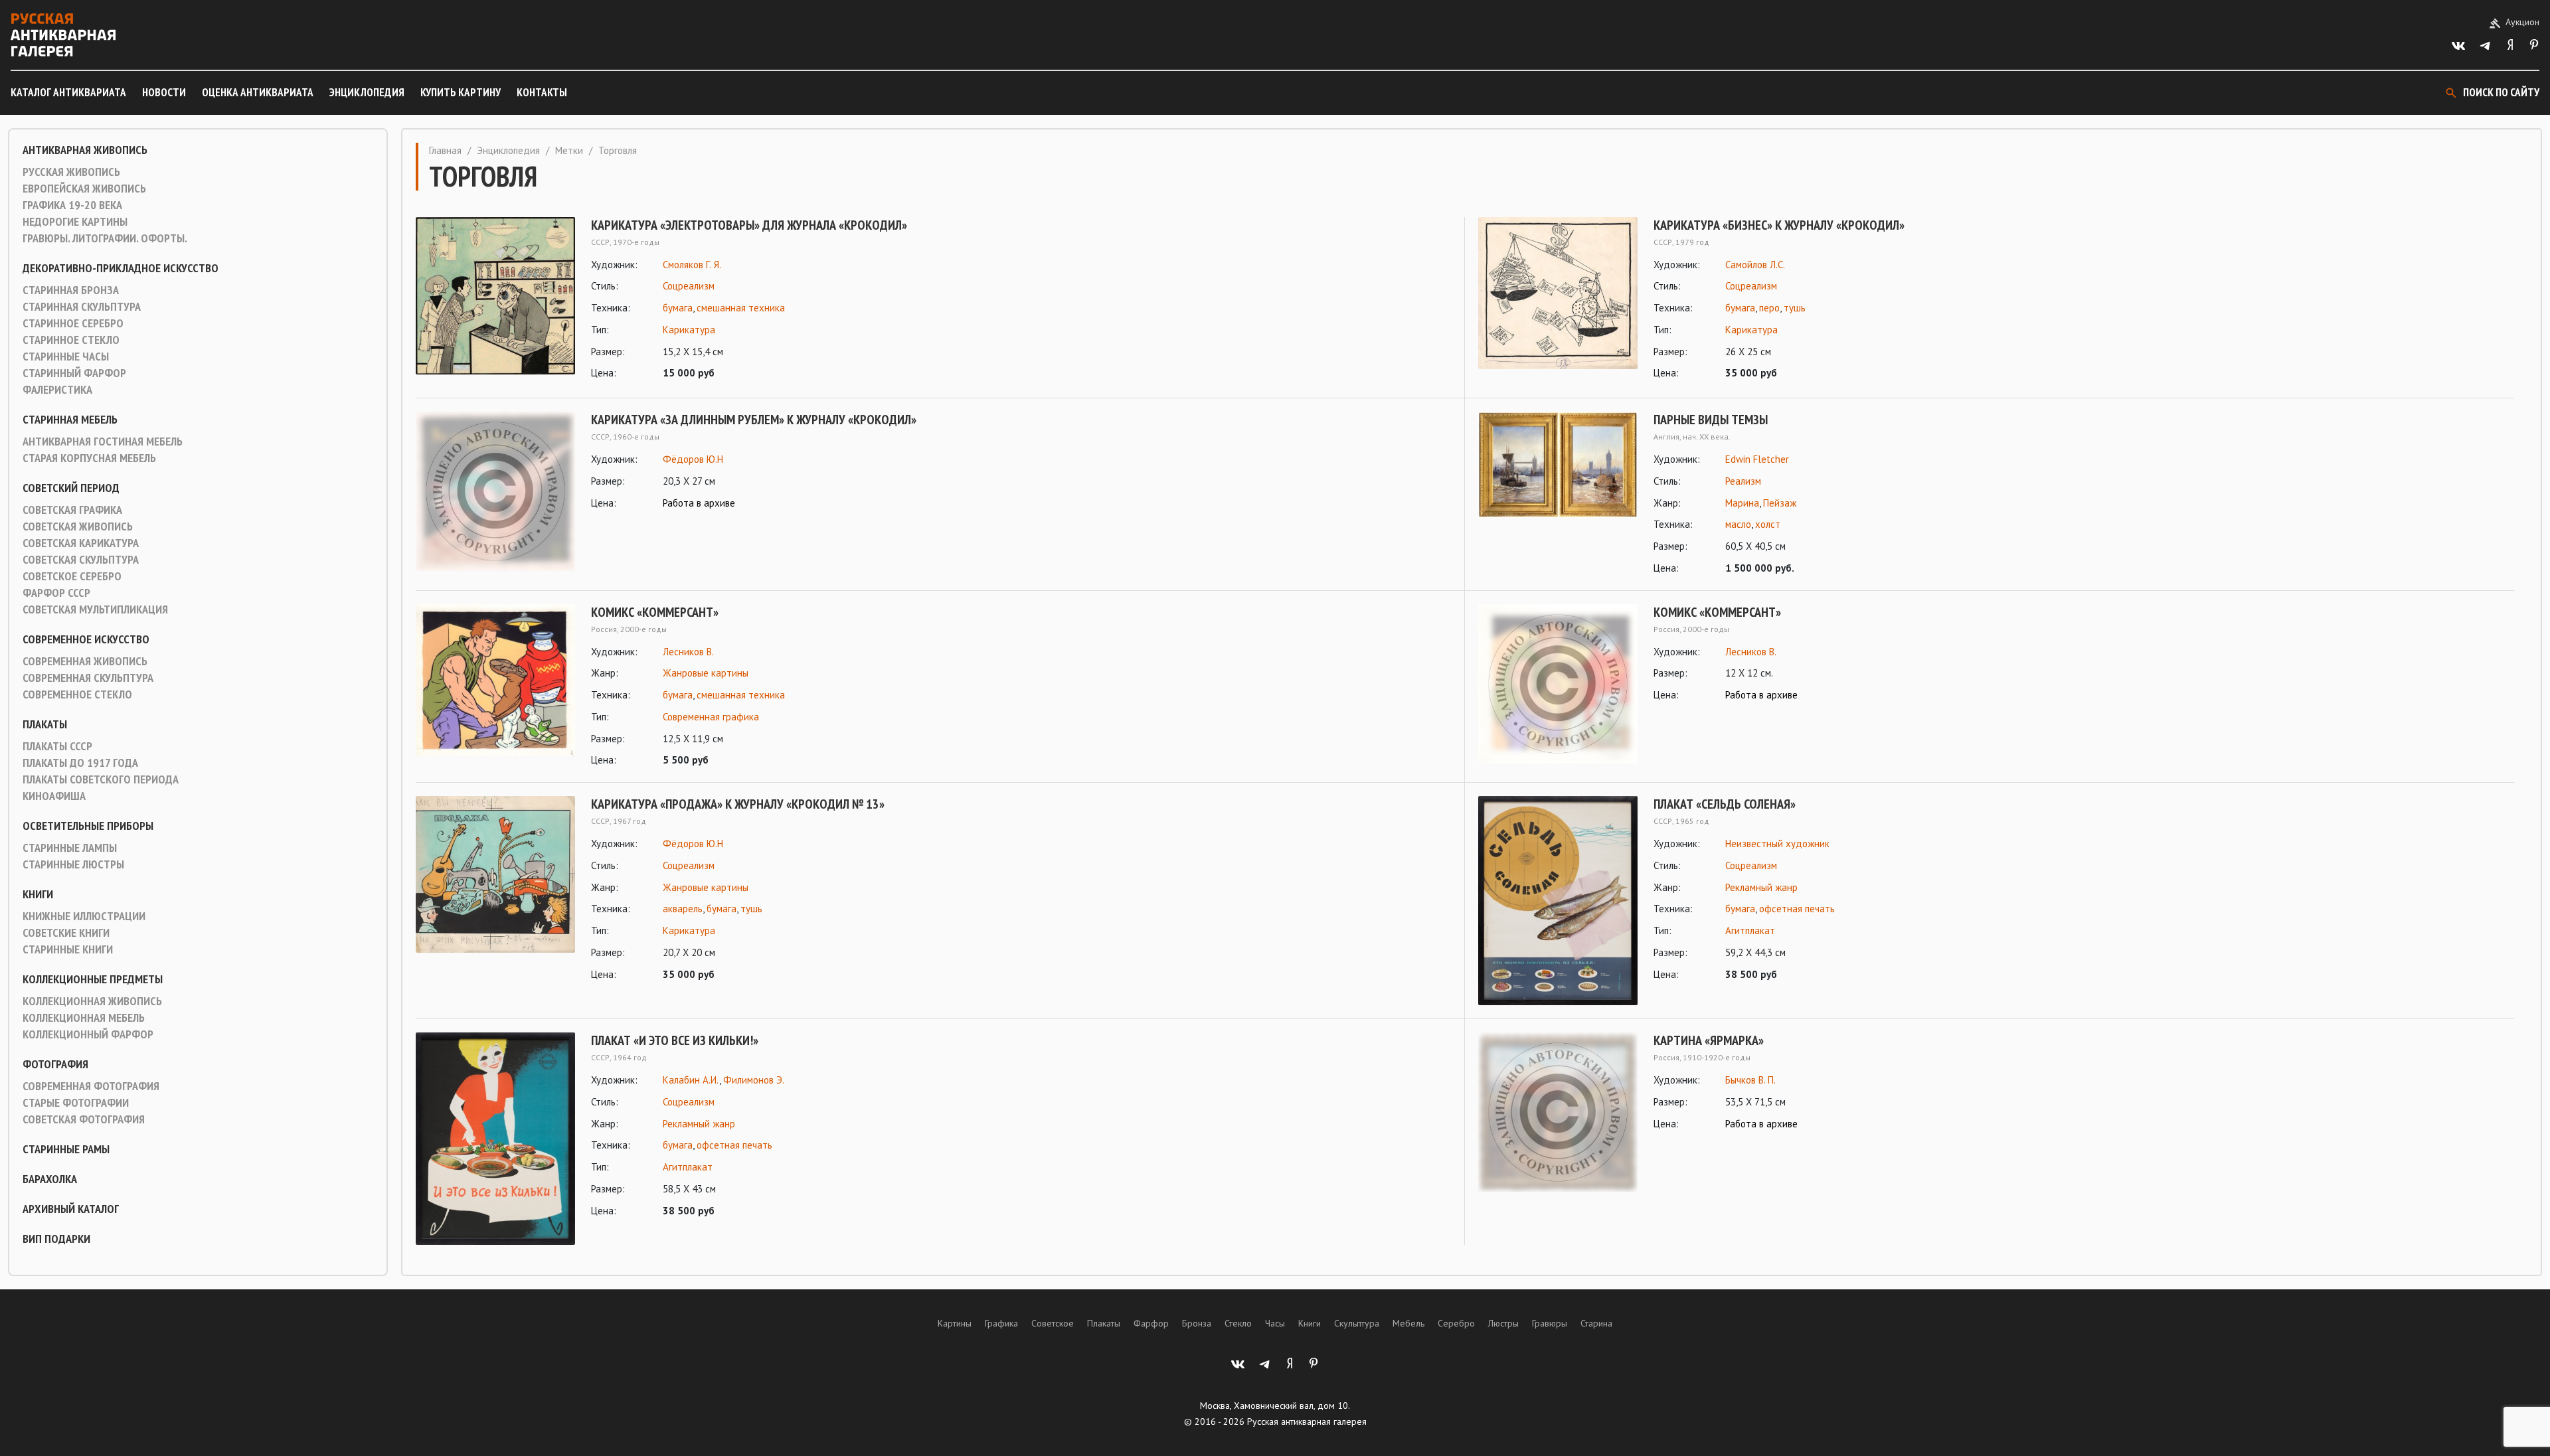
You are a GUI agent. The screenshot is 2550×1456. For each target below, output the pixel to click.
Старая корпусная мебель (89, 458)
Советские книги (66, 933)
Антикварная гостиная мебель (103, 442)
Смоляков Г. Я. (692, 265)
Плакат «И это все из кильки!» (675, 1040)
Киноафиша (54, 796)
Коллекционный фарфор (88, 1034)
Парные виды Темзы (1711, 420)
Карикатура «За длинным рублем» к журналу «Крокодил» (754, 420)
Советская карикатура (81, 543)
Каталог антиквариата (68, 92)
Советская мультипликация (95, 609)
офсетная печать (1797, 909)
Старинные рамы (66, 1149)
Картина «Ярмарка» (1709, 1040)
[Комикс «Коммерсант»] (495, 687)
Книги (38, 894)
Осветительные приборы (88, 826)
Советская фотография (84, 1119)
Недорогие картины (75, 222)
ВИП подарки (56, 1239)
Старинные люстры (73, 864)
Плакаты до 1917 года (80, 763)
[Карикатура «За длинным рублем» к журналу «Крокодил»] (495, 491)
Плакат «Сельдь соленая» (1725, 804)
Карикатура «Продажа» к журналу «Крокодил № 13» (738, 804)
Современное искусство (86, 639)
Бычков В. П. (1750, 1080)
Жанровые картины (706, 673)
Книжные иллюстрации (84, 916)
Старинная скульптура (82, 307)
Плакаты (45, 724)
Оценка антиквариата (258, 92)
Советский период (71, 488)
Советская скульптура (81, 560)
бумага (678, 308)
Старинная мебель (70, 420)
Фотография (55, 1064)
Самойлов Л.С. (1755, 265)
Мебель (1408, 1323)
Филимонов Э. (754, 1080)
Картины (955, 1323)
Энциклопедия (367, 92)
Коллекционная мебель (84, 1018)
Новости (164, 92)
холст (1768, 524)
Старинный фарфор (74, 373)
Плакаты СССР (57, 746)
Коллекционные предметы (93, 979)
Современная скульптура (88, 678)
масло (1738, 524)
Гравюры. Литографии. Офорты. (105, 238)
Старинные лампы (70, 848)
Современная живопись (85, 661)
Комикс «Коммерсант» (655, 612)
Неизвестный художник (1777, 844)
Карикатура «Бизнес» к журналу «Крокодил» (1779, 225)
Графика (1001, 1323)
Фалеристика (57, 390)
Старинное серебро (73, 323)
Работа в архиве (699, 503)
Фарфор (1151, 1323)
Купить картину (461, 92)
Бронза (1197, 1323)
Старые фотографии (76, 1103)
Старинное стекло (71, 340)
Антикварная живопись (85, 150)
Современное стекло (77, 694)
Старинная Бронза (71, 290)
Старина (1596, 1323)
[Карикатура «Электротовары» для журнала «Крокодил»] (495, 300)
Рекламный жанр (1761, 887)
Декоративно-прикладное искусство (121, 268)
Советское (1053, 1323)
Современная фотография (91, 1086)
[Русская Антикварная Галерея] (63, 35)
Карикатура (689, 330)
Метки (569, 150)
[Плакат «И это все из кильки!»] (495, 1139)
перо (1769, 308)
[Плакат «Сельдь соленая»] (1558, 901)
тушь (1795, 308)
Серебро (1456, 1323)
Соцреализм (689, 286)
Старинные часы (66, 357)
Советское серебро (72, 576)
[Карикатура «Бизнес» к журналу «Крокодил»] (1558, 300)
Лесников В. (688, 652)
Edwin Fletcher (1757, 459)
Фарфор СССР (56, 593)
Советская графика (72, 510)
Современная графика (711, 717)
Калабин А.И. (691, 1080)
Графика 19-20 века (72, 205)
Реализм (1743, 481)
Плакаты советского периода (101, 779)
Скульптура (1357, 1323)
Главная (445, 150)
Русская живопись (71, 172)
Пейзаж (1780, 503)
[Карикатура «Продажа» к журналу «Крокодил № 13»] (495, 889)
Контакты (542, 92)
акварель (683, 909)
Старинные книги (68, 949)
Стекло (1238, 1323)
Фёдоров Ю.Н (693, 459)
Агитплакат (1750, 930)
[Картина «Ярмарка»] (1558, 1112)
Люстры (1503, 1323)
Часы (1275, 1323)
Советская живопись (78, 526)
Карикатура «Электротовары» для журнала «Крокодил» (749, 225)
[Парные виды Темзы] (1558, 494)
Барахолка (50, 1179)
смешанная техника (741, 308)
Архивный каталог (71, 1209)
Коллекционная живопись (92, 1001)
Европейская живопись (84, 189)
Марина (1742, 503)
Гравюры (1550, 1323)
